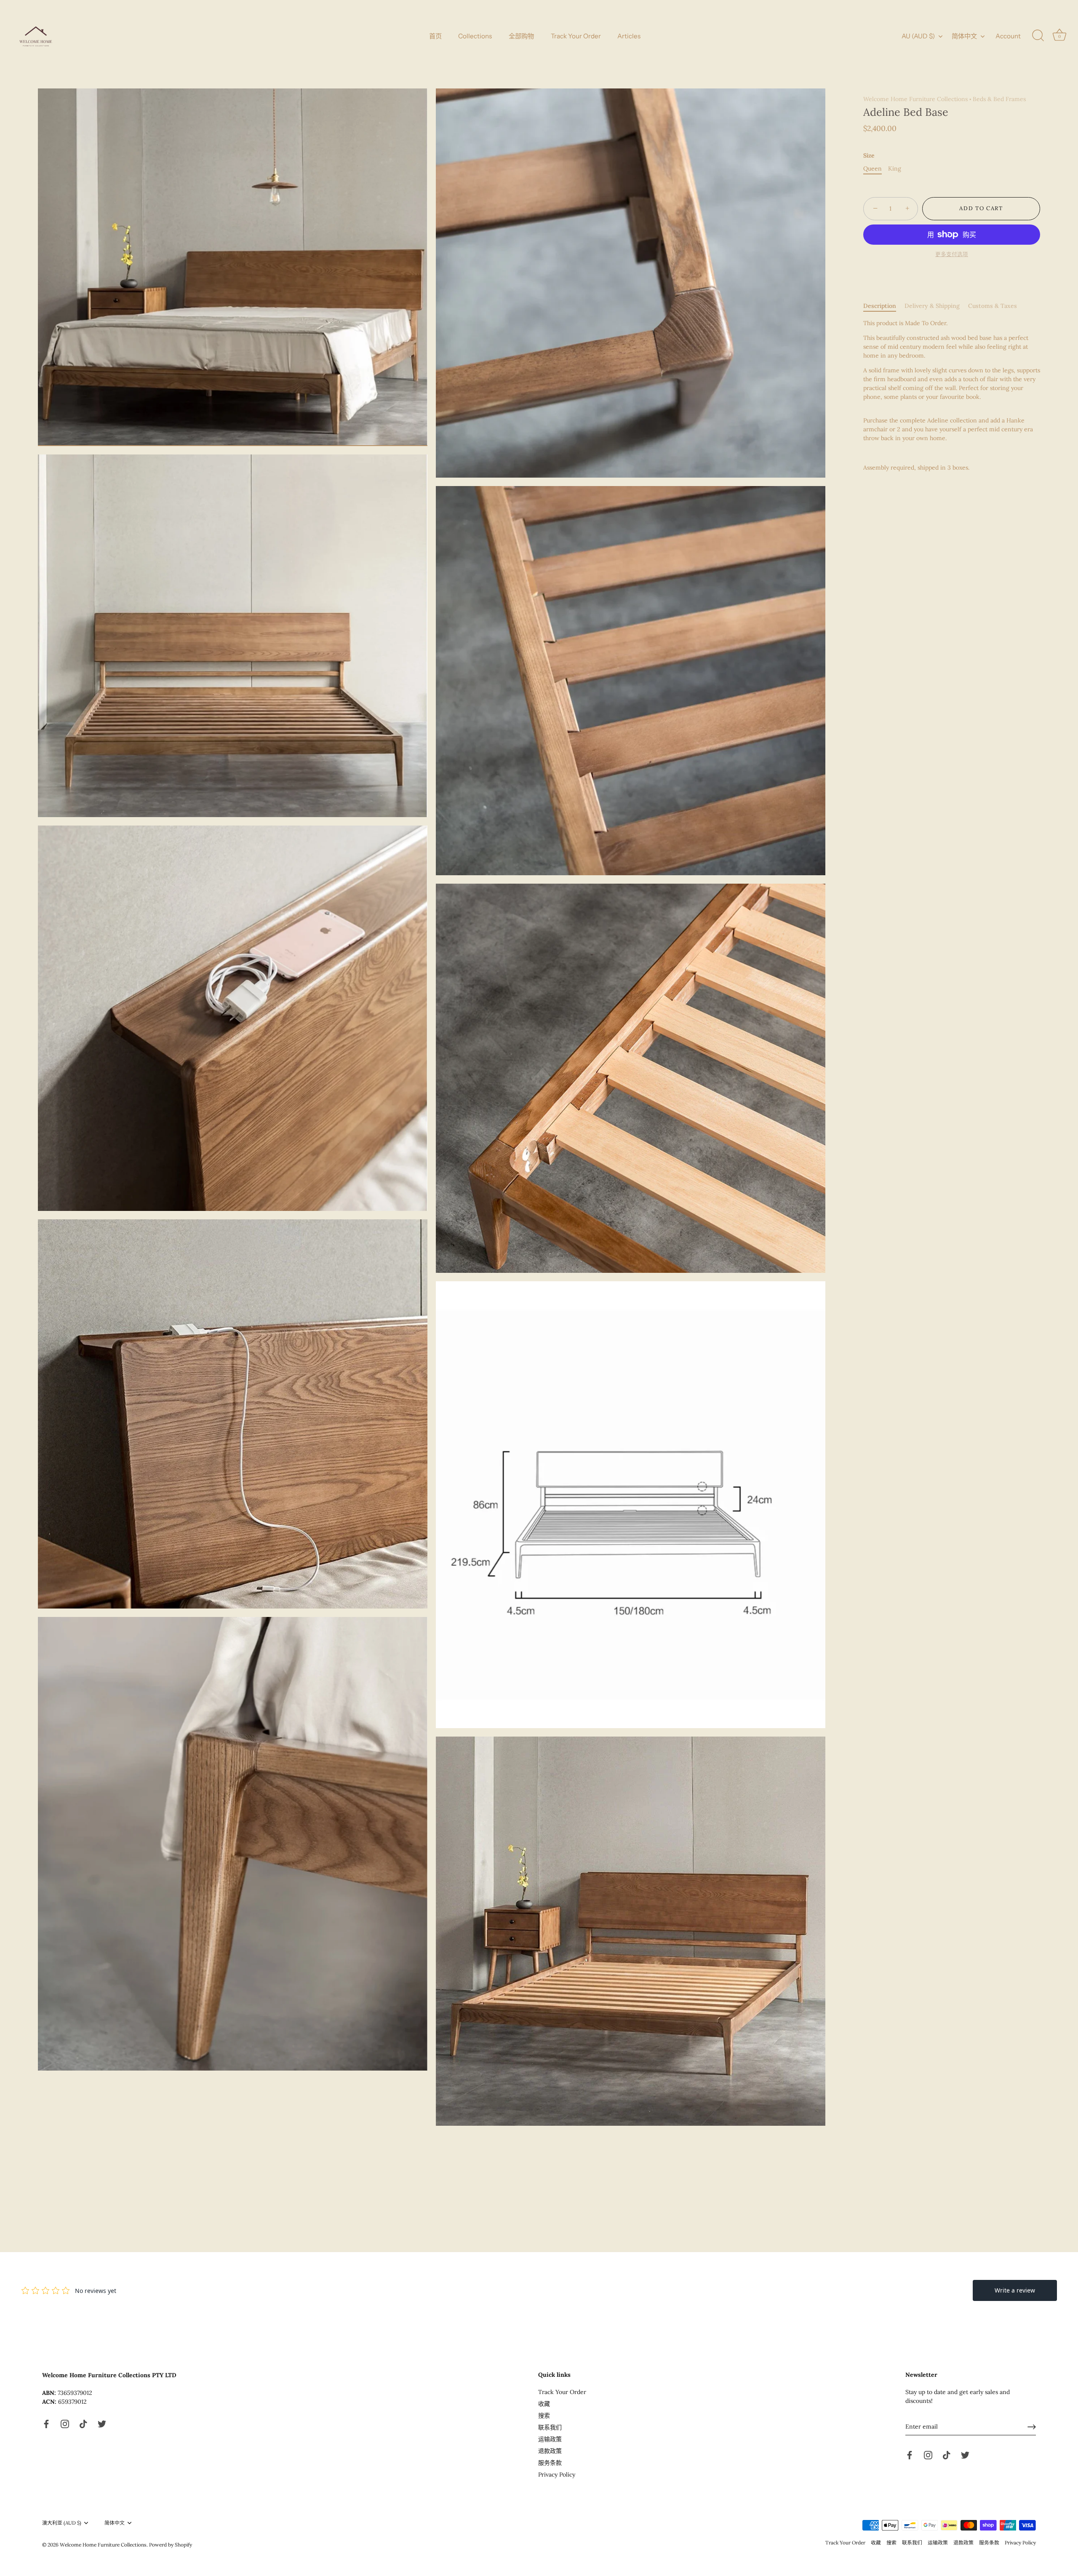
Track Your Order (576, 36)
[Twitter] (102, 2423)
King (895, 169)
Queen (873, 169)
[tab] (884, 306)
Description (880, 306)
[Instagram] (65, 2423)
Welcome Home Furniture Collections (915, 99)
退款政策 (550, 2451)
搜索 (544, 2416)
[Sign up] (1032, 2427)
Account (1008, 36)
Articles (629, 36)
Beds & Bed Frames (999, 99)
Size (869, 156)
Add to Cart (981, 209)
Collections (475, 36)
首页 (435, 36)
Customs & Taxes (993, 306)
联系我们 (550, 2427)
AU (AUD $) (918, 36)
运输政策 (550, 2439)
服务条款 (550, 2463)
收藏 (544, 2404)
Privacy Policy (557, 2474)
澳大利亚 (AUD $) (62, 2523)
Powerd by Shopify (171, 2545)
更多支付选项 (952, 254)
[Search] (1038, 36)
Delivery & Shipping (932, 306)
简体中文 (964, 36)
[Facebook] (46, 2423)
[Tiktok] (83, 2423)
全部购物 (521, 36)
